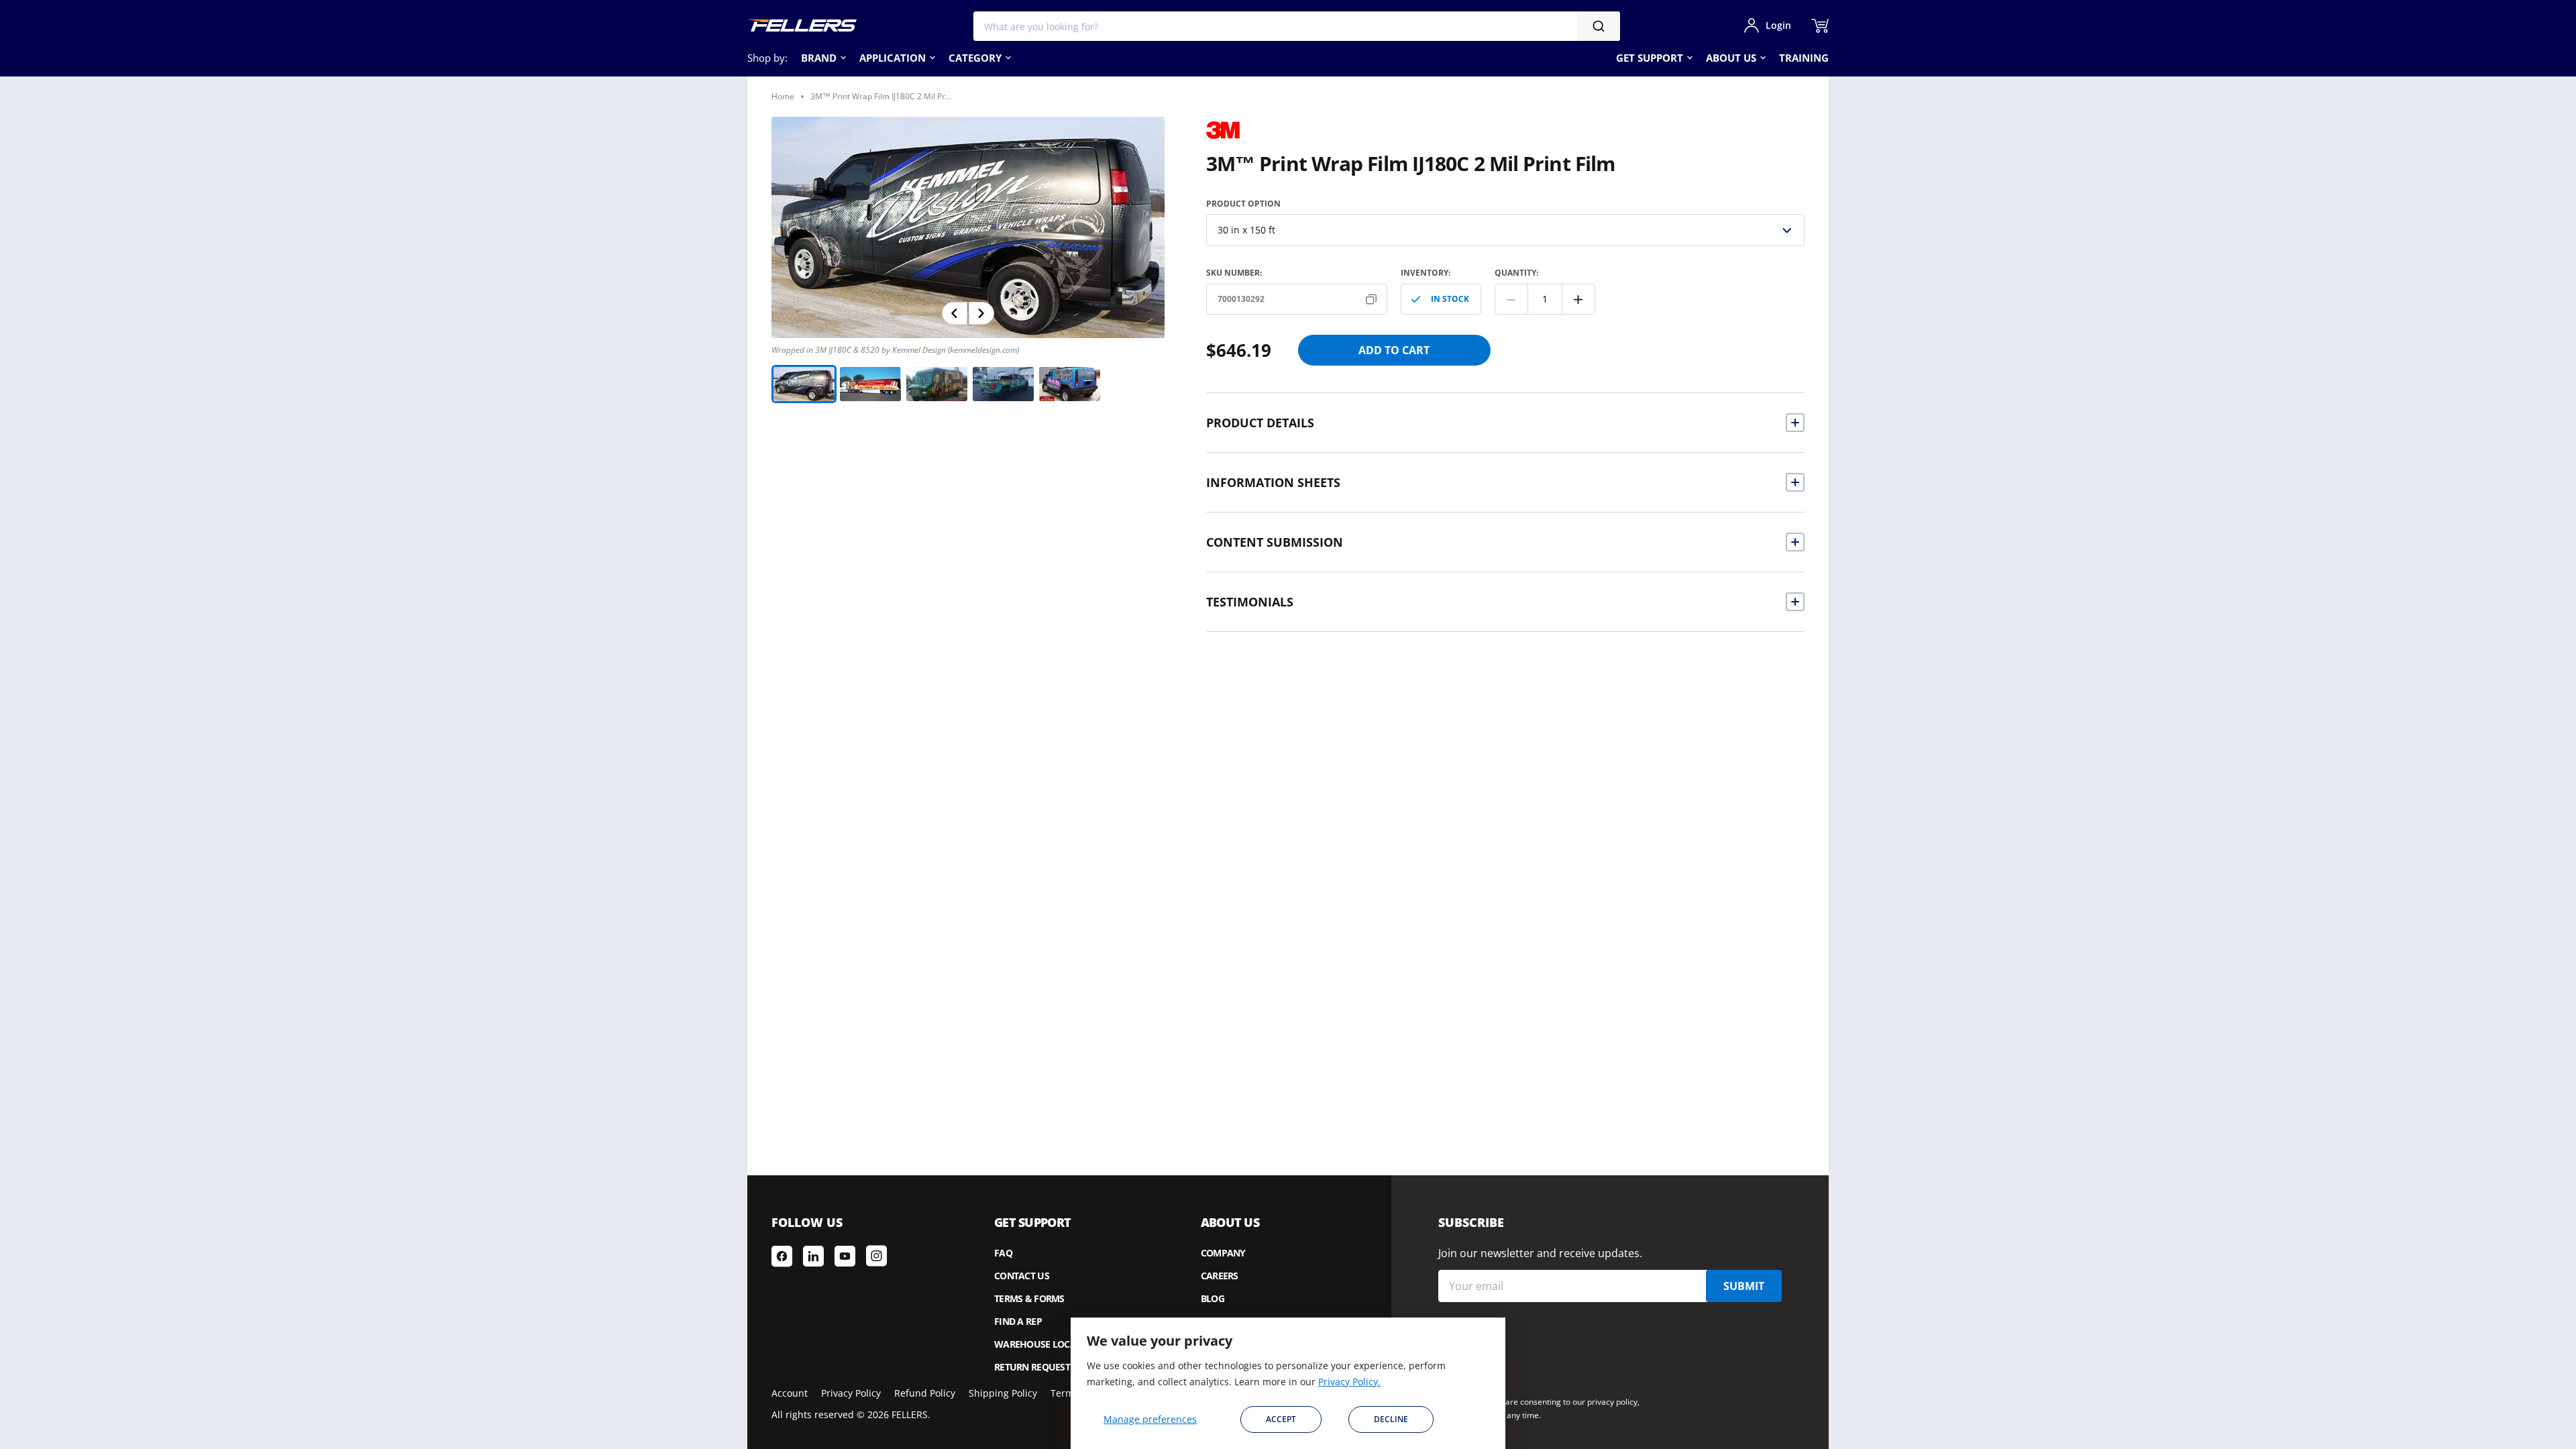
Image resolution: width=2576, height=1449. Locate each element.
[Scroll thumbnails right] (981, 313)
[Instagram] (876, 1256)
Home (783, 96)
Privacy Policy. (1349, 1382)
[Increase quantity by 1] (1578, 299)
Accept (1281, 1419)
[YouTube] (845, 1256)
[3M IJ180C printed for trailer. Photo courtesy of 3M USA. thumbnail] (870, 384)
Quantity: (1516, 273)
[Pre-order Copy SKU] (1374, 299)
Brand (819, 58)
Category (975, 58)
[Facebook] (782, 1256)
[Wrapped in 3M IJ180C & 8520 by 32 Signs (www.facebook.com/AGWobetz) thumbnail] (1003, 384)
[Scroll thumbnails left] (955, 313)
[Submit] (1599, 26)
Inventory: (1426, 273)
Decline (1391, 1419)
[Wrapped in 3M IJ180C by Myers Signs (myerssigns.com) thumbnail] (1070, 384)
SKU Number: (1234, 273)
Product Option (1243, 204)
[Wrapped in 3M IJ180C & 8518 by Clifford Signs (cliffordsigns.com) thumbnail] (937, 384)
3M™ (1223, 127)
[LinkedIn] (813, 1256)
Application (893, 58)
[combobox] (1297, 26)
